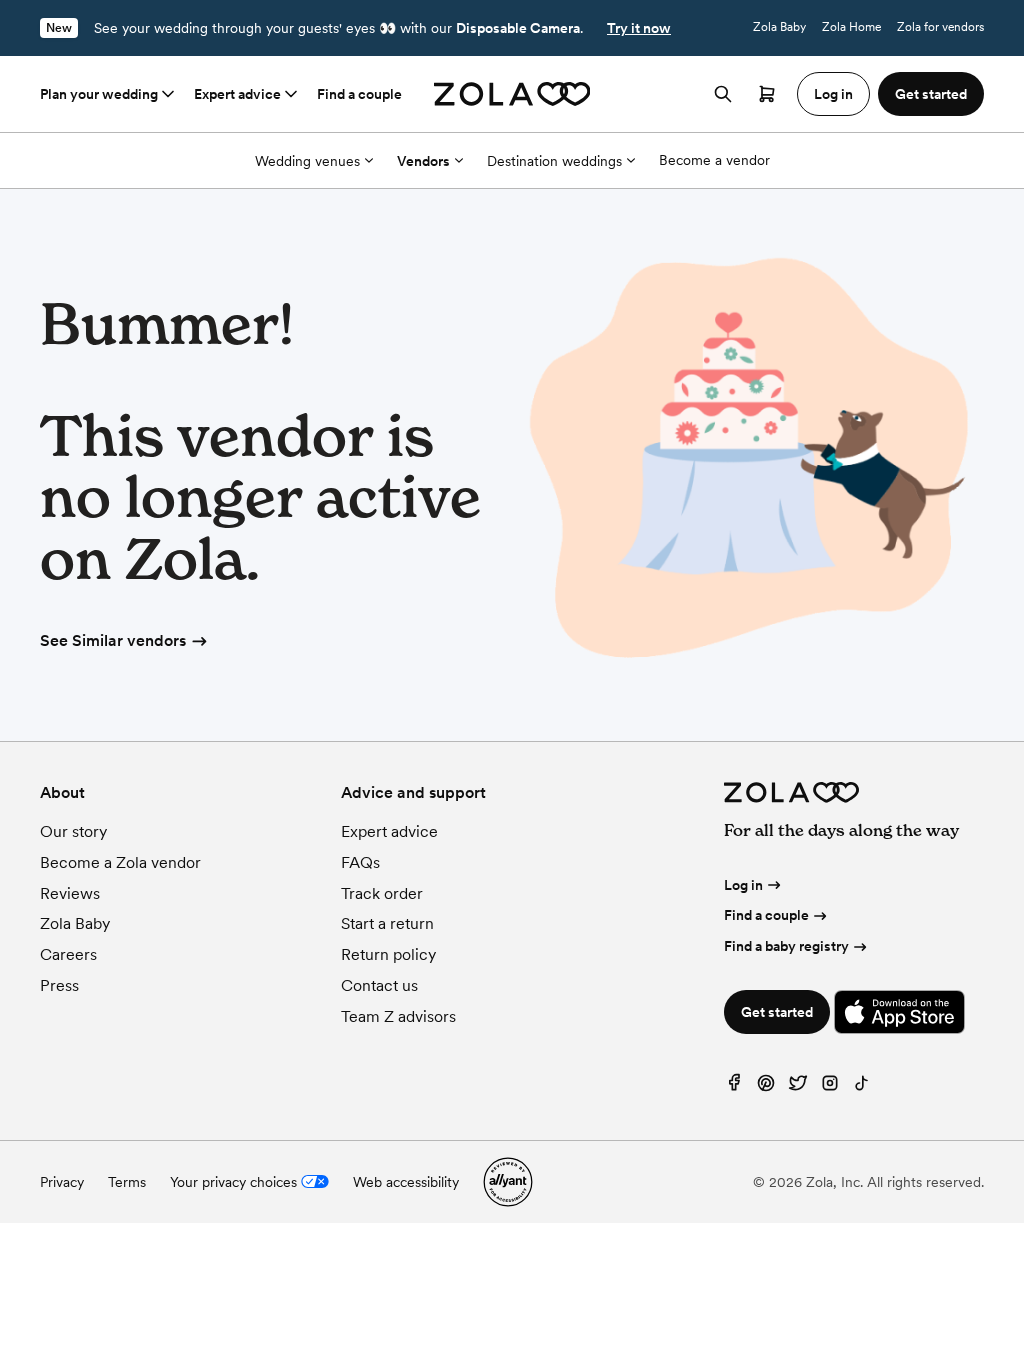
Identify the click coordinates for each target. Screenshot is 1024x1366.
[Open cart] (767, 94)
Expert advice (237, 94)
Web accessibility (406, 1182)
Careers (68, 954)
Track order (382, 893)
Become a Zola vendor (120, 862)
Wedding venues (307, 161)
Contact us (379, 985)
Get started (777, 1012)
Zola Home (851, 27)
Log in (743, 885)
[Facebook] (734, 1087)
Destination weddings (554, 161)
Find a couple (359, 94)
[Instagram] (830, 1087)
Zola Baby (779, 27)
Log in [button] (833, 94)
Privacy (62, 1182)
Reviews (70, 893)
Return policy (388, 954)
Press (59, 985)
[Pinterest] (766, 1087)
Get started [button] (931, 94)
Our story (73, 831)
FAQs (360, 862)
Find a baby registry (786, 946)
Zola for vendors (940, 27)
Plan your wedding (99, 94)
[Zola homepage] (512, 94)
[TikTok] (862, 1087)
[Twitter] (798, 1087)
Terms (127, 1182)
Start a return (387, 923)
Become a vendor (714, 160)
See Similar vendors (113, 640)
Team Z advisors (398, 1016)
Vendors (423, 161)
